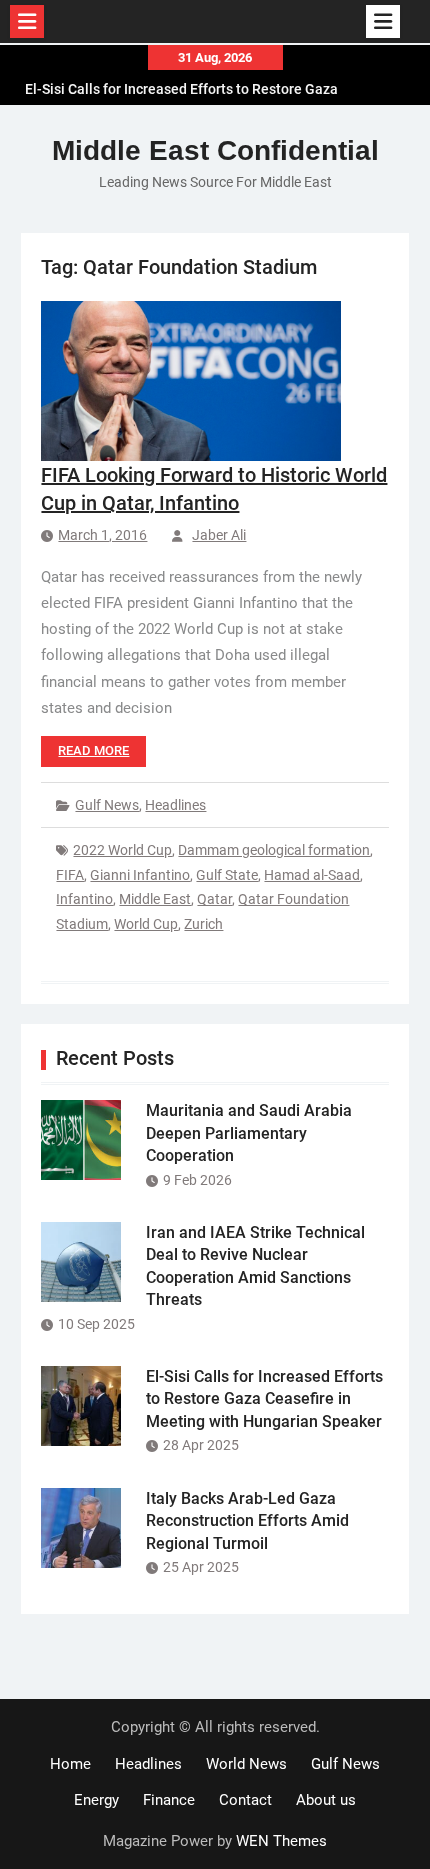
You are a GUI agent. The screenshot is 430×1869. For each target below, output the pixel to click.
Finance (169, 1800)
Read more (93, 750)
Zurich (203, 924)
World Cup (146, 924)
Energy (96, 1800)
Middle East (155, 899)
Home (70, 1764)
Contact (245, 1800)
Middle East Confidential (215, 150)
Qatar (214, 899)
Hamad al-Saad (312, 875)
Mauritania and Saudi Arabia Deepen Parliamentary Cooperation (249, 1133)
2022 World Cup (122, 850)
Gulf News (107, 805)
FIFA (70, 875)
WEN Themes (281, 1841)
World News (246, 1764)
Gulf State (227, 875)
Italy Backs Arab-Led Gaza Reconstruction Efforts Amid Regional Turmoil (247, 1521)
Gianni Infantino (140, 875)
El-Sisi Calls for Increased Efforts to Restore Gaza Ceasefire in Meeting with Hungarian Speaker (264, 1399)
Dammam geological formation (274, 850)
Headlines (175, 805)
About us (326, 1800)
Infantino (84, 899)
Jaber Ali (219, 535)
